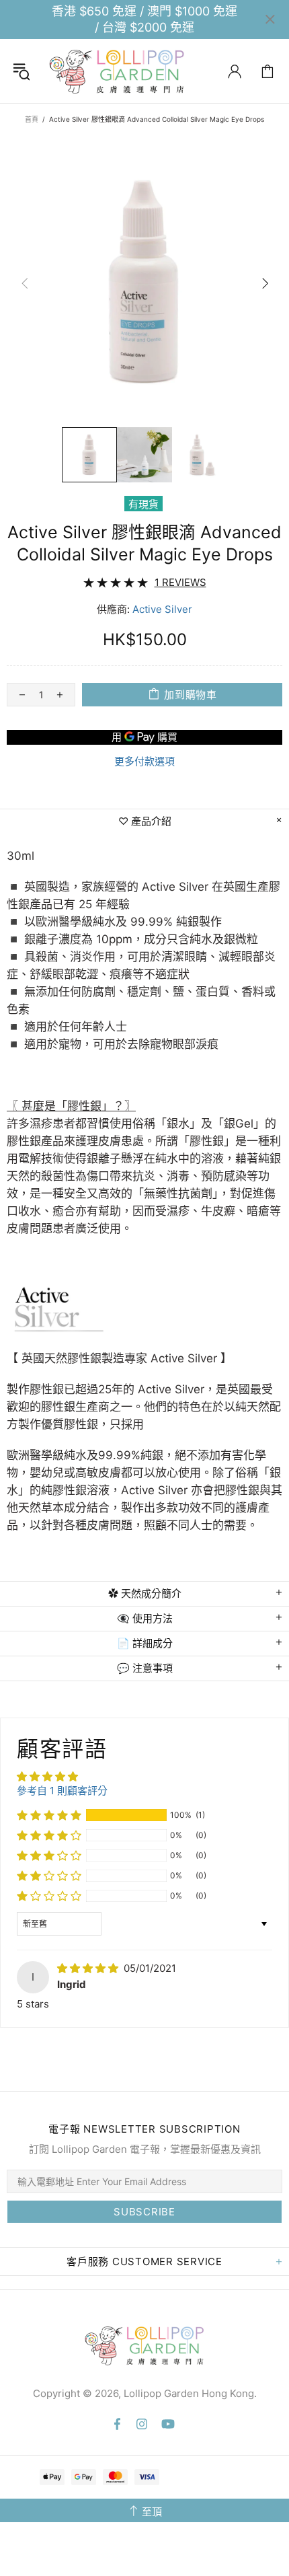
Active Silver (162, 609)
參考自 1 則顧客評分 (62, 1791)
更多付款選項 (144, 761)
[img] (89, 1968)
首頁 (32, 119)
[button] (49, 1815)
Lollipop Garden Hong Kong (117, 71)
